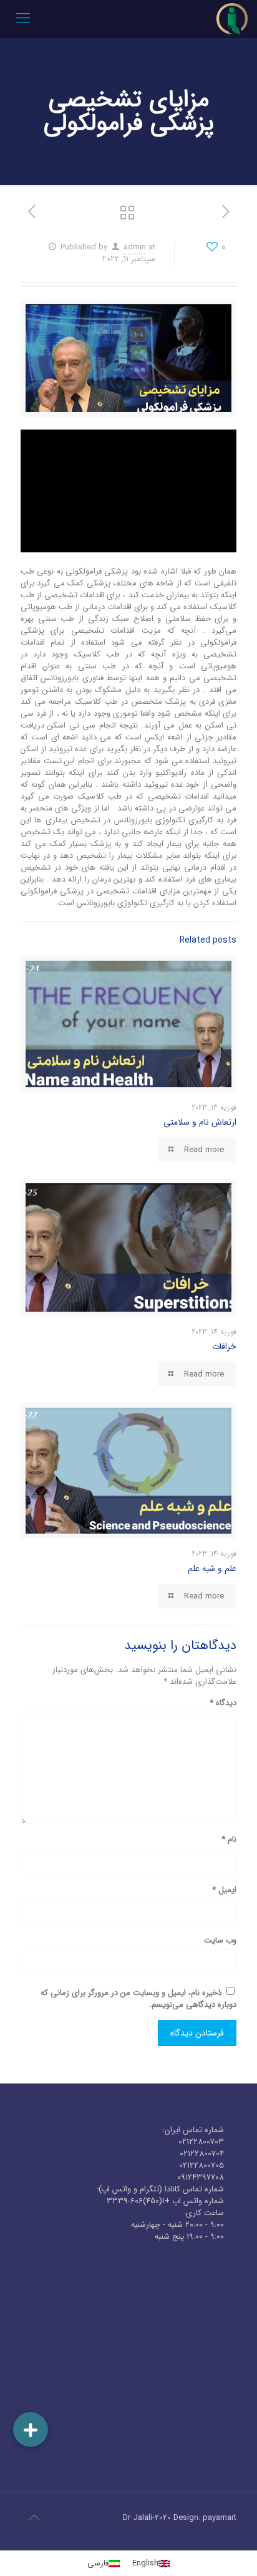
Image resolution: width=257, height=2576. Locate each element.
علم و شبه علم (212, 1569)
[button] (31, 2429)
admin (135, 247)
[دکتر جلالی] (232, 19)
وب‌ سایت (220, 1940)
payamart (220, 2518)
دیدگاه (223, 1703)
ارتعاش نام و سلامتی (200, 1122)
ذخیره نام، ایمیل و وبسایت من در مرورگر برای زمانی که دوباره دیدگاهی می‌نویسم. (138, 1999)
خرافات (224, 1347)
